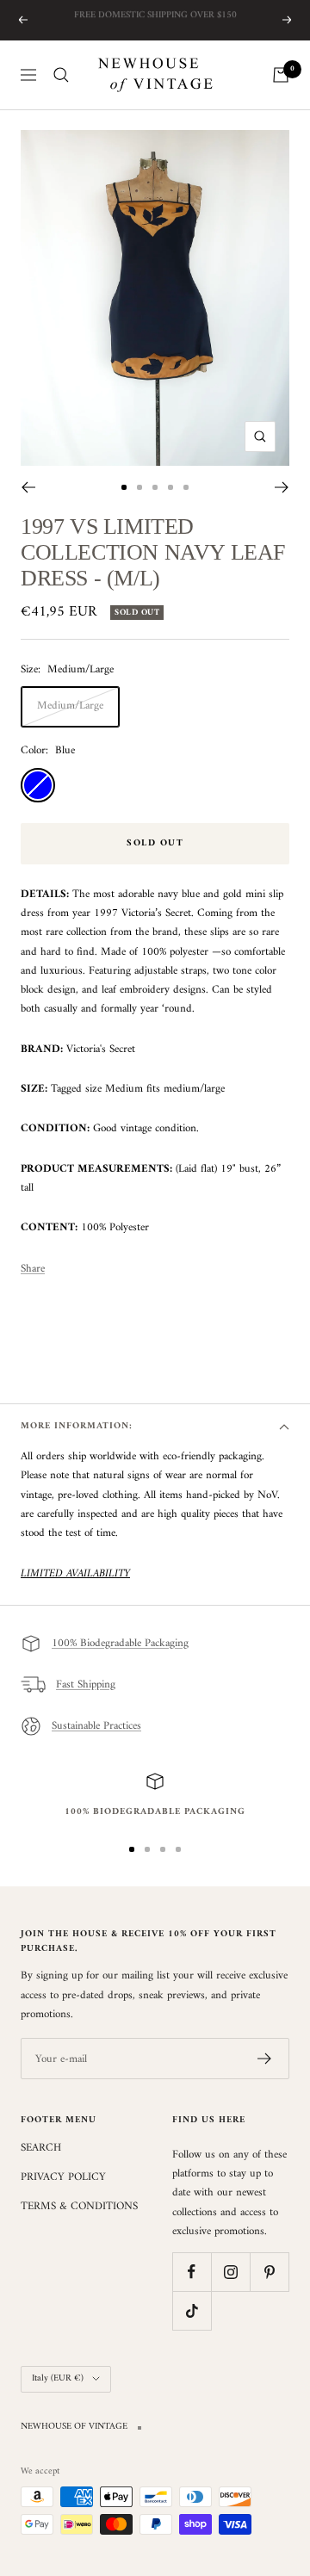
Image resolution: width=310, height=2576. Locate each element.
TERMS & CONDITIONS (79, 2207)
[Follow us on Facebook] (192, 2272)
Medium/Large (70, 706)
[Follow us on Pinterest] (269, 2272)
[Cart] (281, 75)
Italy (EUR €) (58, 2378)
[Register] (265, 2059)
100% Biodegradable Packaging (120, 1643)
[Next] (282, 487)
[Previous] (28, 487)
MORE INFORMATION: (77, 1426)
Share (33, 1269)
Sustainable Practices (96, 1726)
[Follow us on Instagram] (230, 2272)
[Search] (61, 75)
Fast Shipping (86, 1684)
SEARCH (41, 2148)
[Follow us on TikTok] (192, 2310)
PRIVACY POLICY (63, 2177)
